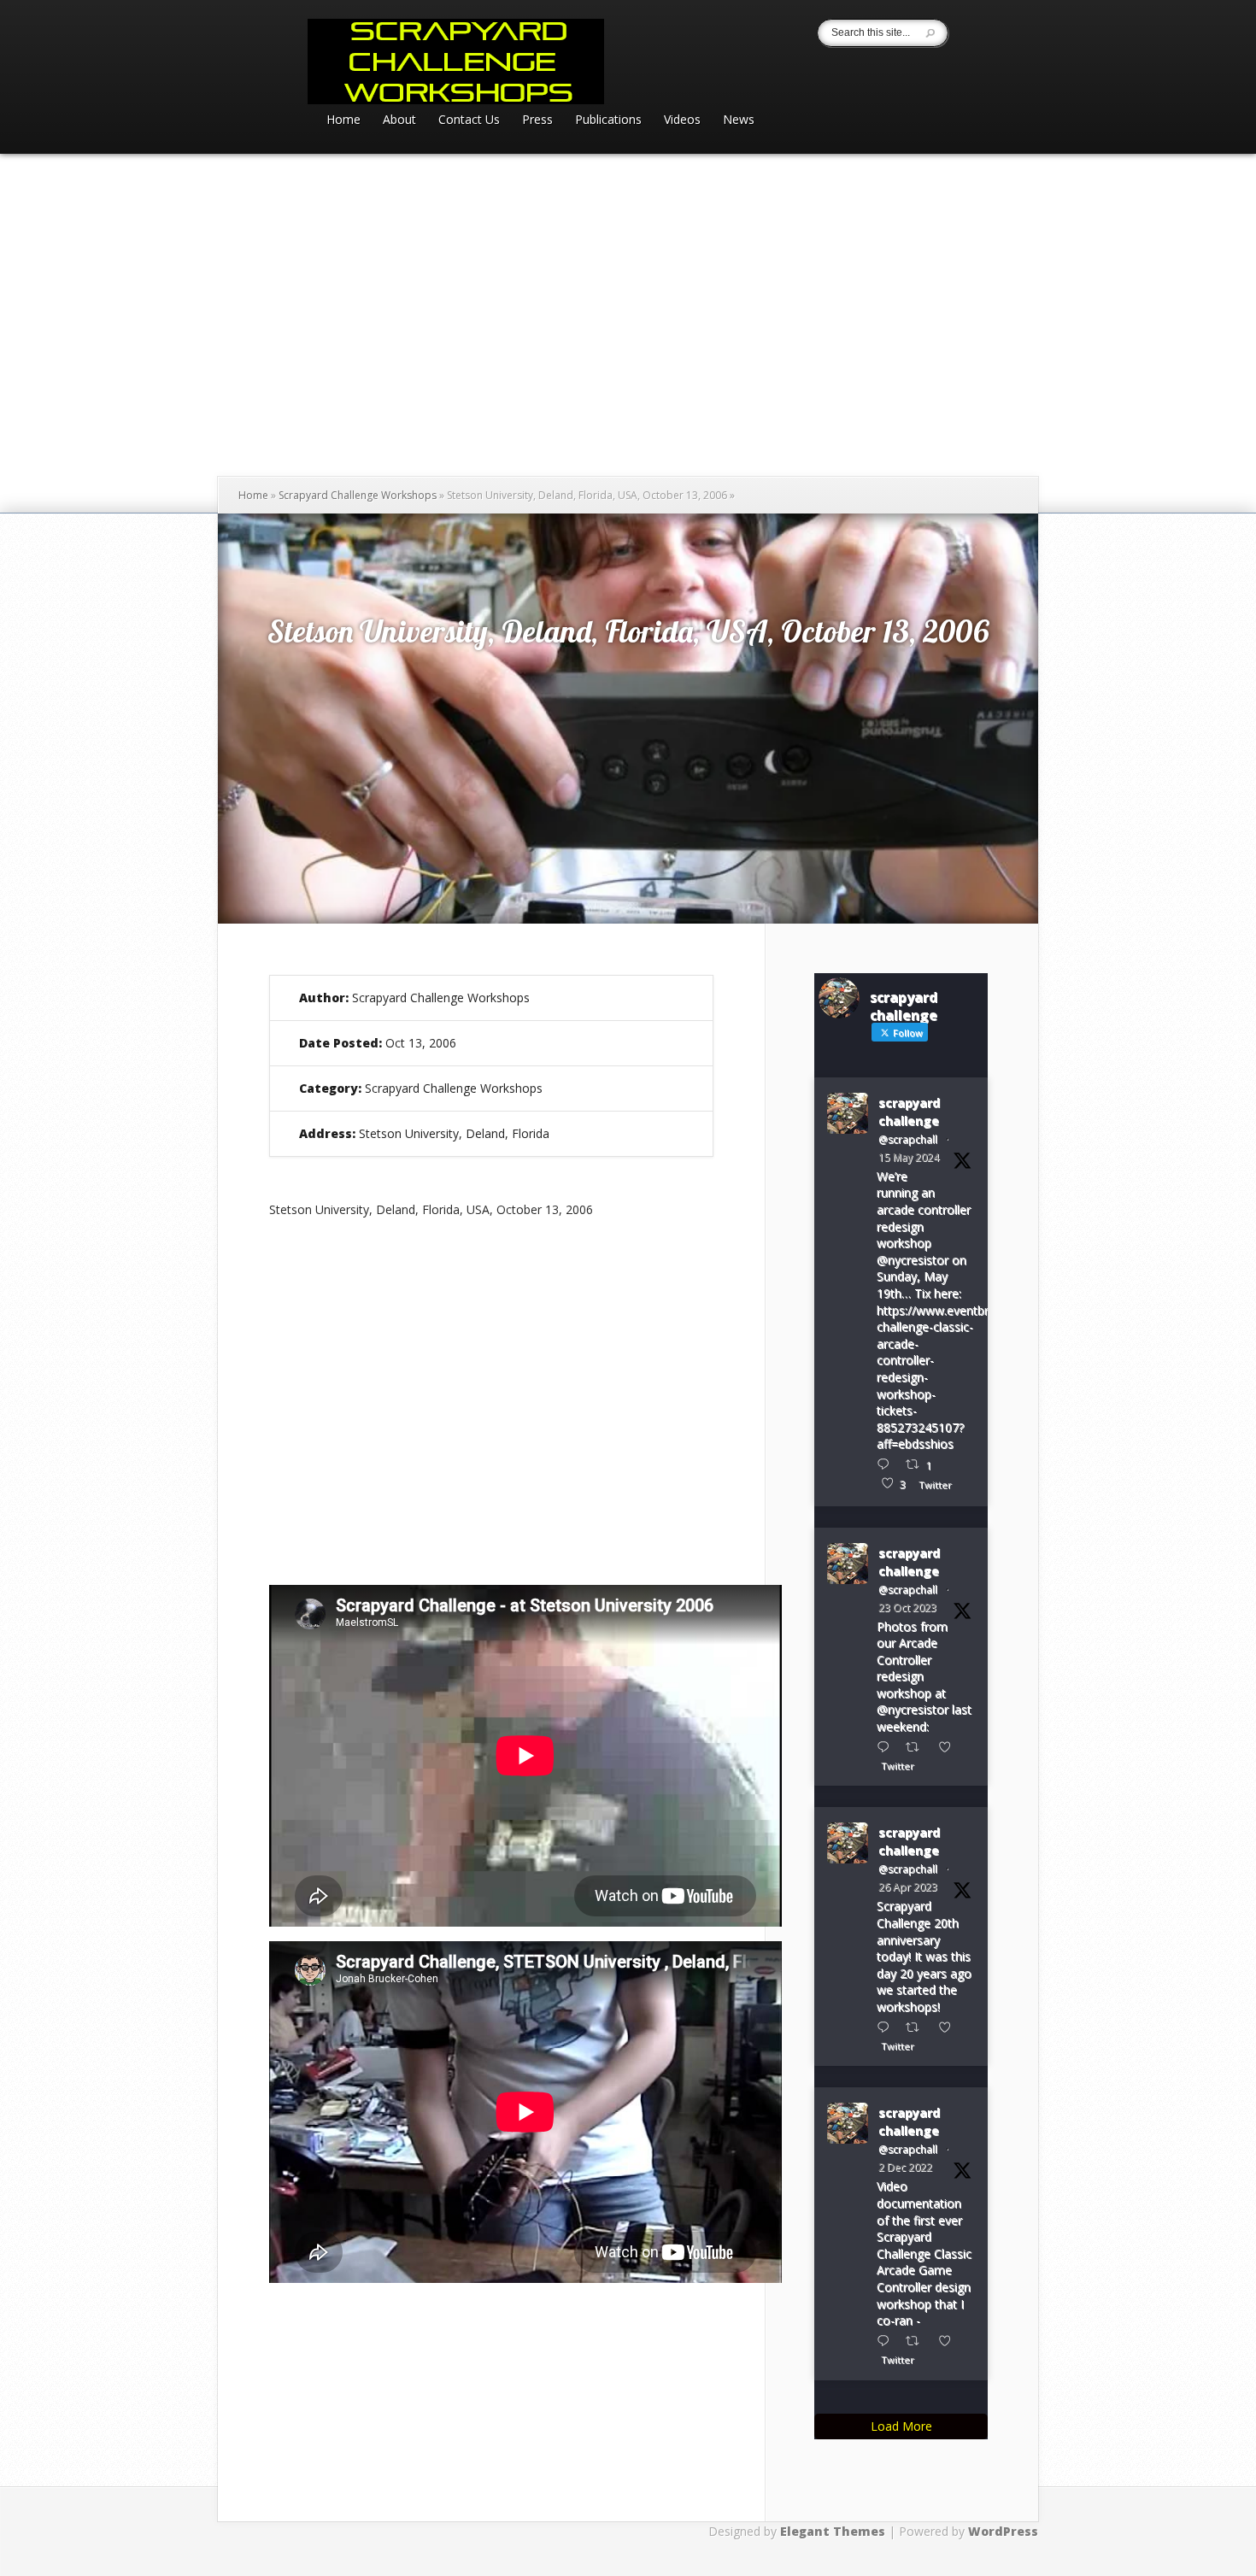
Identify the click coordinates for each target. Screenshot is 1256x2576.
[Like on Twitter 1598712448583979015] (950, 2341)
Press (537, 120)
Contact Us (469, 120)
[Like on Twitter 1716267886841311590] (950, 1747)
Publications (608, 120)
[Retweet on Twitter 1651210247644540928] (917, 2027)
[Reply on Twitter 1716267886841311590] (887, 1747)
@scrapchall (908, 1139)
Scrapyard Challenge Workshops (358, 495)
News (739, 120)
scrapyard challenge (909, 1112)
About (399, 120)
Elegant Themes (833, 2531)
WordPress (1003, 2531)
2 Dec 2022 (905, 2167)
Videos (682, 120)
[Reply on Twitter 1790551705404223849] (887, 1464)
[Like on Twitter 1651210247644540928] (950, 2027)
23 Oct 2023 (907, 1608)
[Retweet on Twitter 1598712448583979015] (917, 2341)
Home (343, 120)
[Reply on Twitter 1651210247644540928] (887, 2027)
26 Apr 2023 (908, 1887)
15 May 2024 (909, 1157)
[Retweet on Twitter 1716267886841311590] (917, 1747)
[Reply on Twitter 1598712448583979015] (887, 2341)
